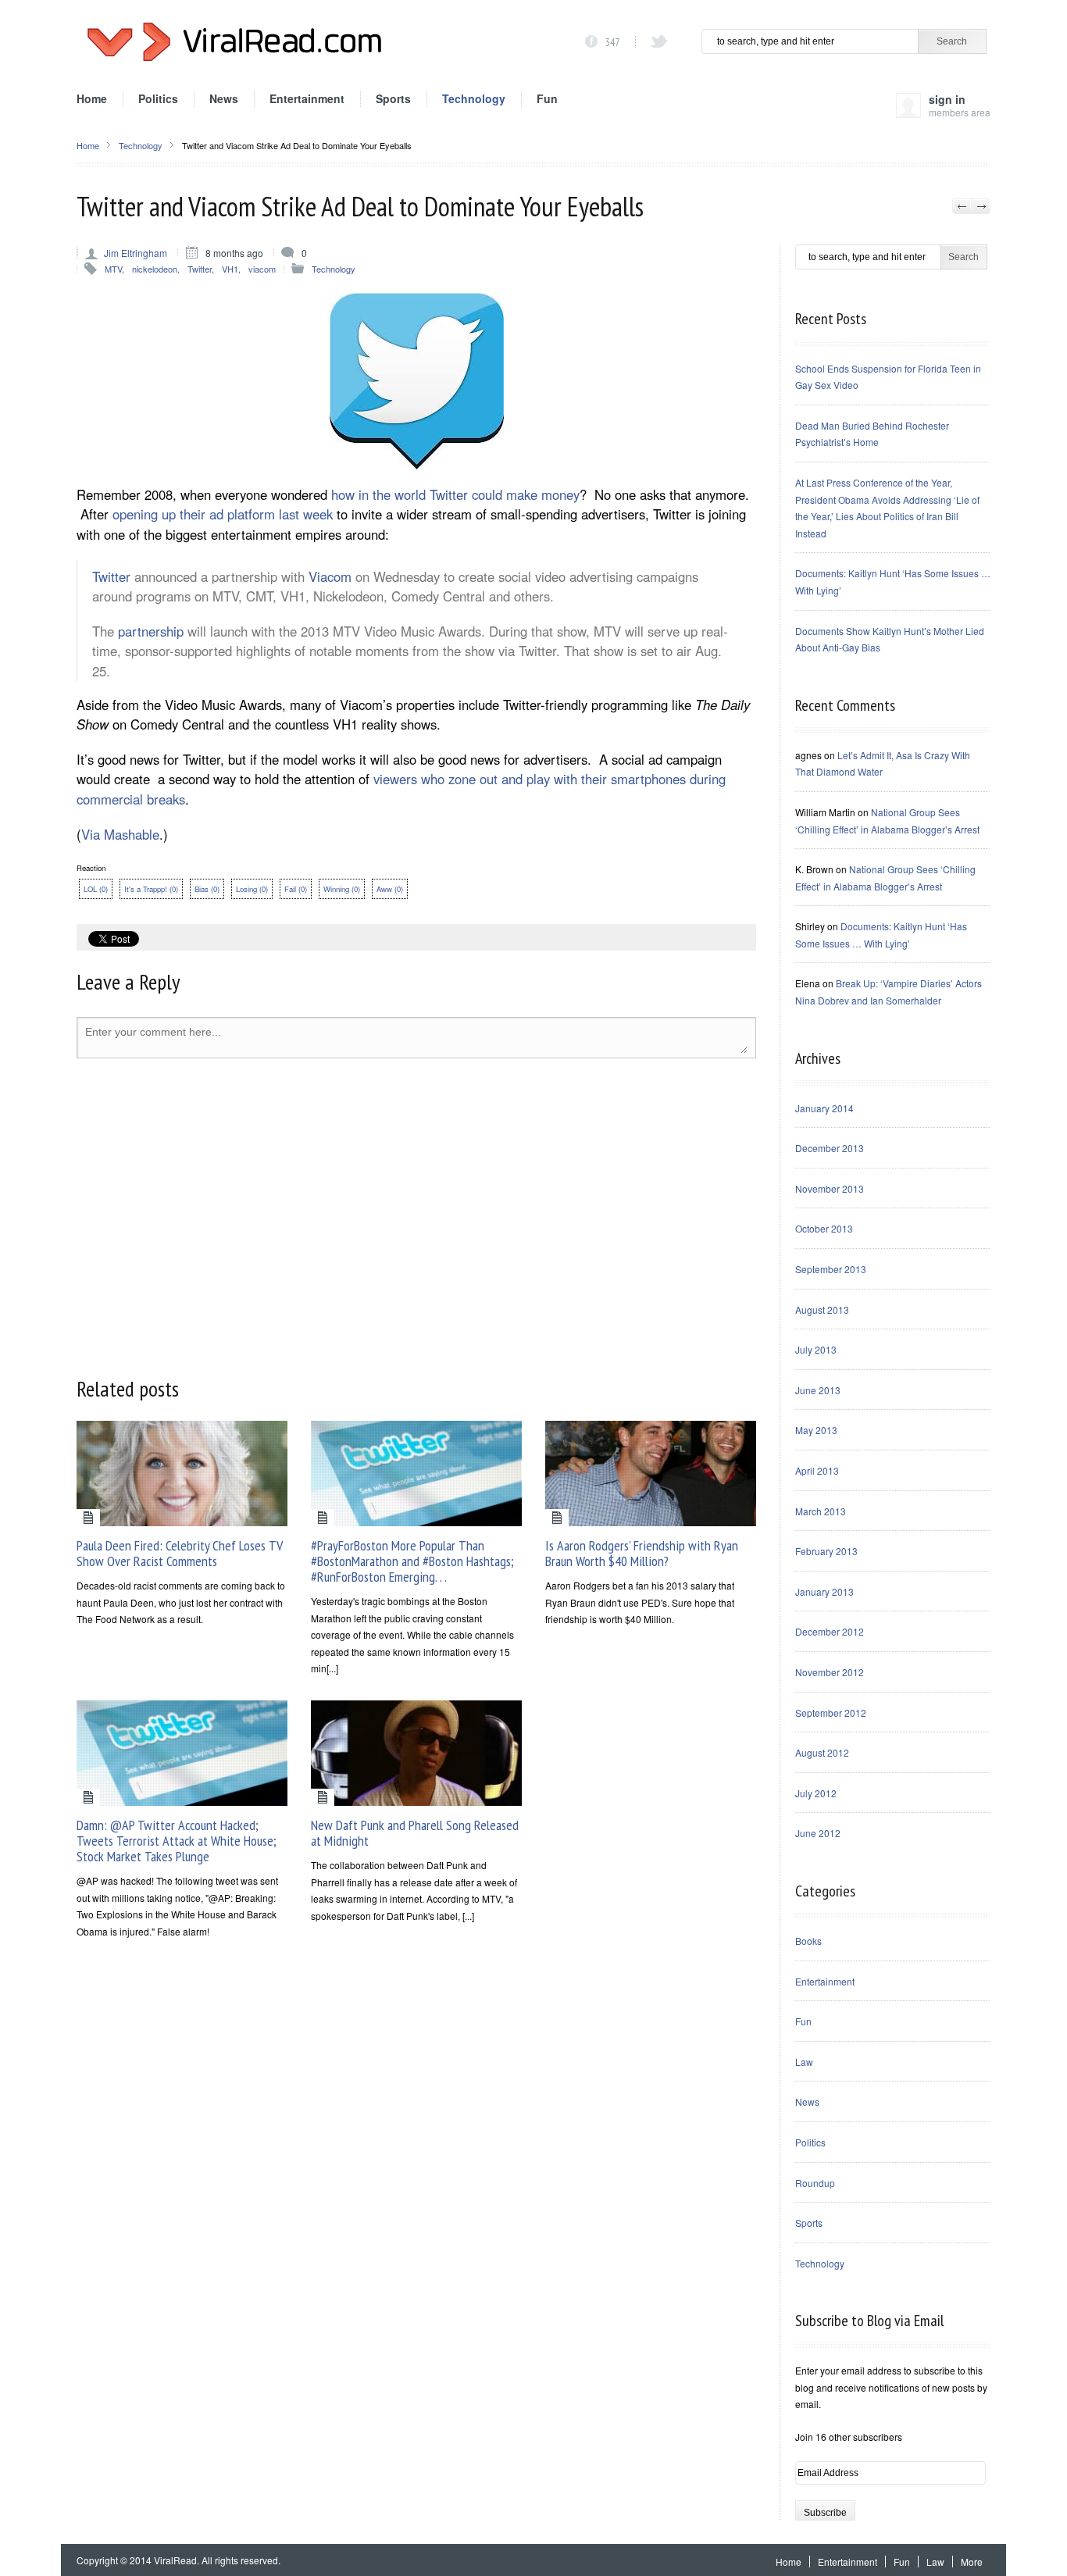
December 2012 (830, 1631)
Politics (158, 98)
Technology (474, 98)
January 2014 (824, 1108)
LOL (96, 889)
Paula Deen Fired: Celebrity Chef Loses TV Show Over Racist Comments (180, 1553)
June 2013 (818, 1390)
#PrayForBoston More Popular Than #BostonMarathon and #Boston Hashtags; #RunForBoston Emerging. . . (412, 1561)
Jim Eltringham (136, 253)
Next (981, 206)
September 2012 (831, 1713)
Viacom (330, 576)
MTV (113, 269)
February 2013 (826, 1551)
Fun (547, 98)
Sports (393, 98)
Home (92, 98)
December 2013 (830, 1148)
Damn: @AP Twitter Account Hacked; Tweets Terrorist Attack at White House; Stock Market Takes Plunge (177, 1841)
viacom (262, 269)
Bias (207, 889)
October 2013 (824, 1228)
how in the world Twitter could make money (455, 494)
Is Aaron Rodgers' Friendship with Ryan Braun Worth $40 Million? (642, 1553)
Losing (252, 889)
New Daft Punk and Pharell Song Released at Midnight (415, 1833)
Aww (390, 889)
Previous (962, 206)
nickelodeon (155, 269)
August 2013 (822, 1309)
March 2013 (821, 1511)
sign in (960, 104)
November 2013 (830, 1188)
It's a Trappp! (151, 889)
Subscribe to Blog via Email (869, 2321)
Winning (342, 889)
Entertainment (307, 98)
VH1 (230, 269)
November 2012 (830, 1672)
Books (808, 1941)
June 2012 (818, 1833)
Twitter (200, 269)
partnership (151, 631)
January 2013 (824, 1591)
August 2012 (822, 1752)
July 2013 (816, 1349)
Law (804, 2062)
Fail (296, 889)
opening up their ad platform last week (223, 514)
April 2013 (817, 1470)
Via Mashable (120, 834)
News (224, 98)
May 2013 (816, 1430)
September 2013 (831, 1269)
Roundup (815, 2183)
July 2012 (816, 1793)
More (972, 2562)
